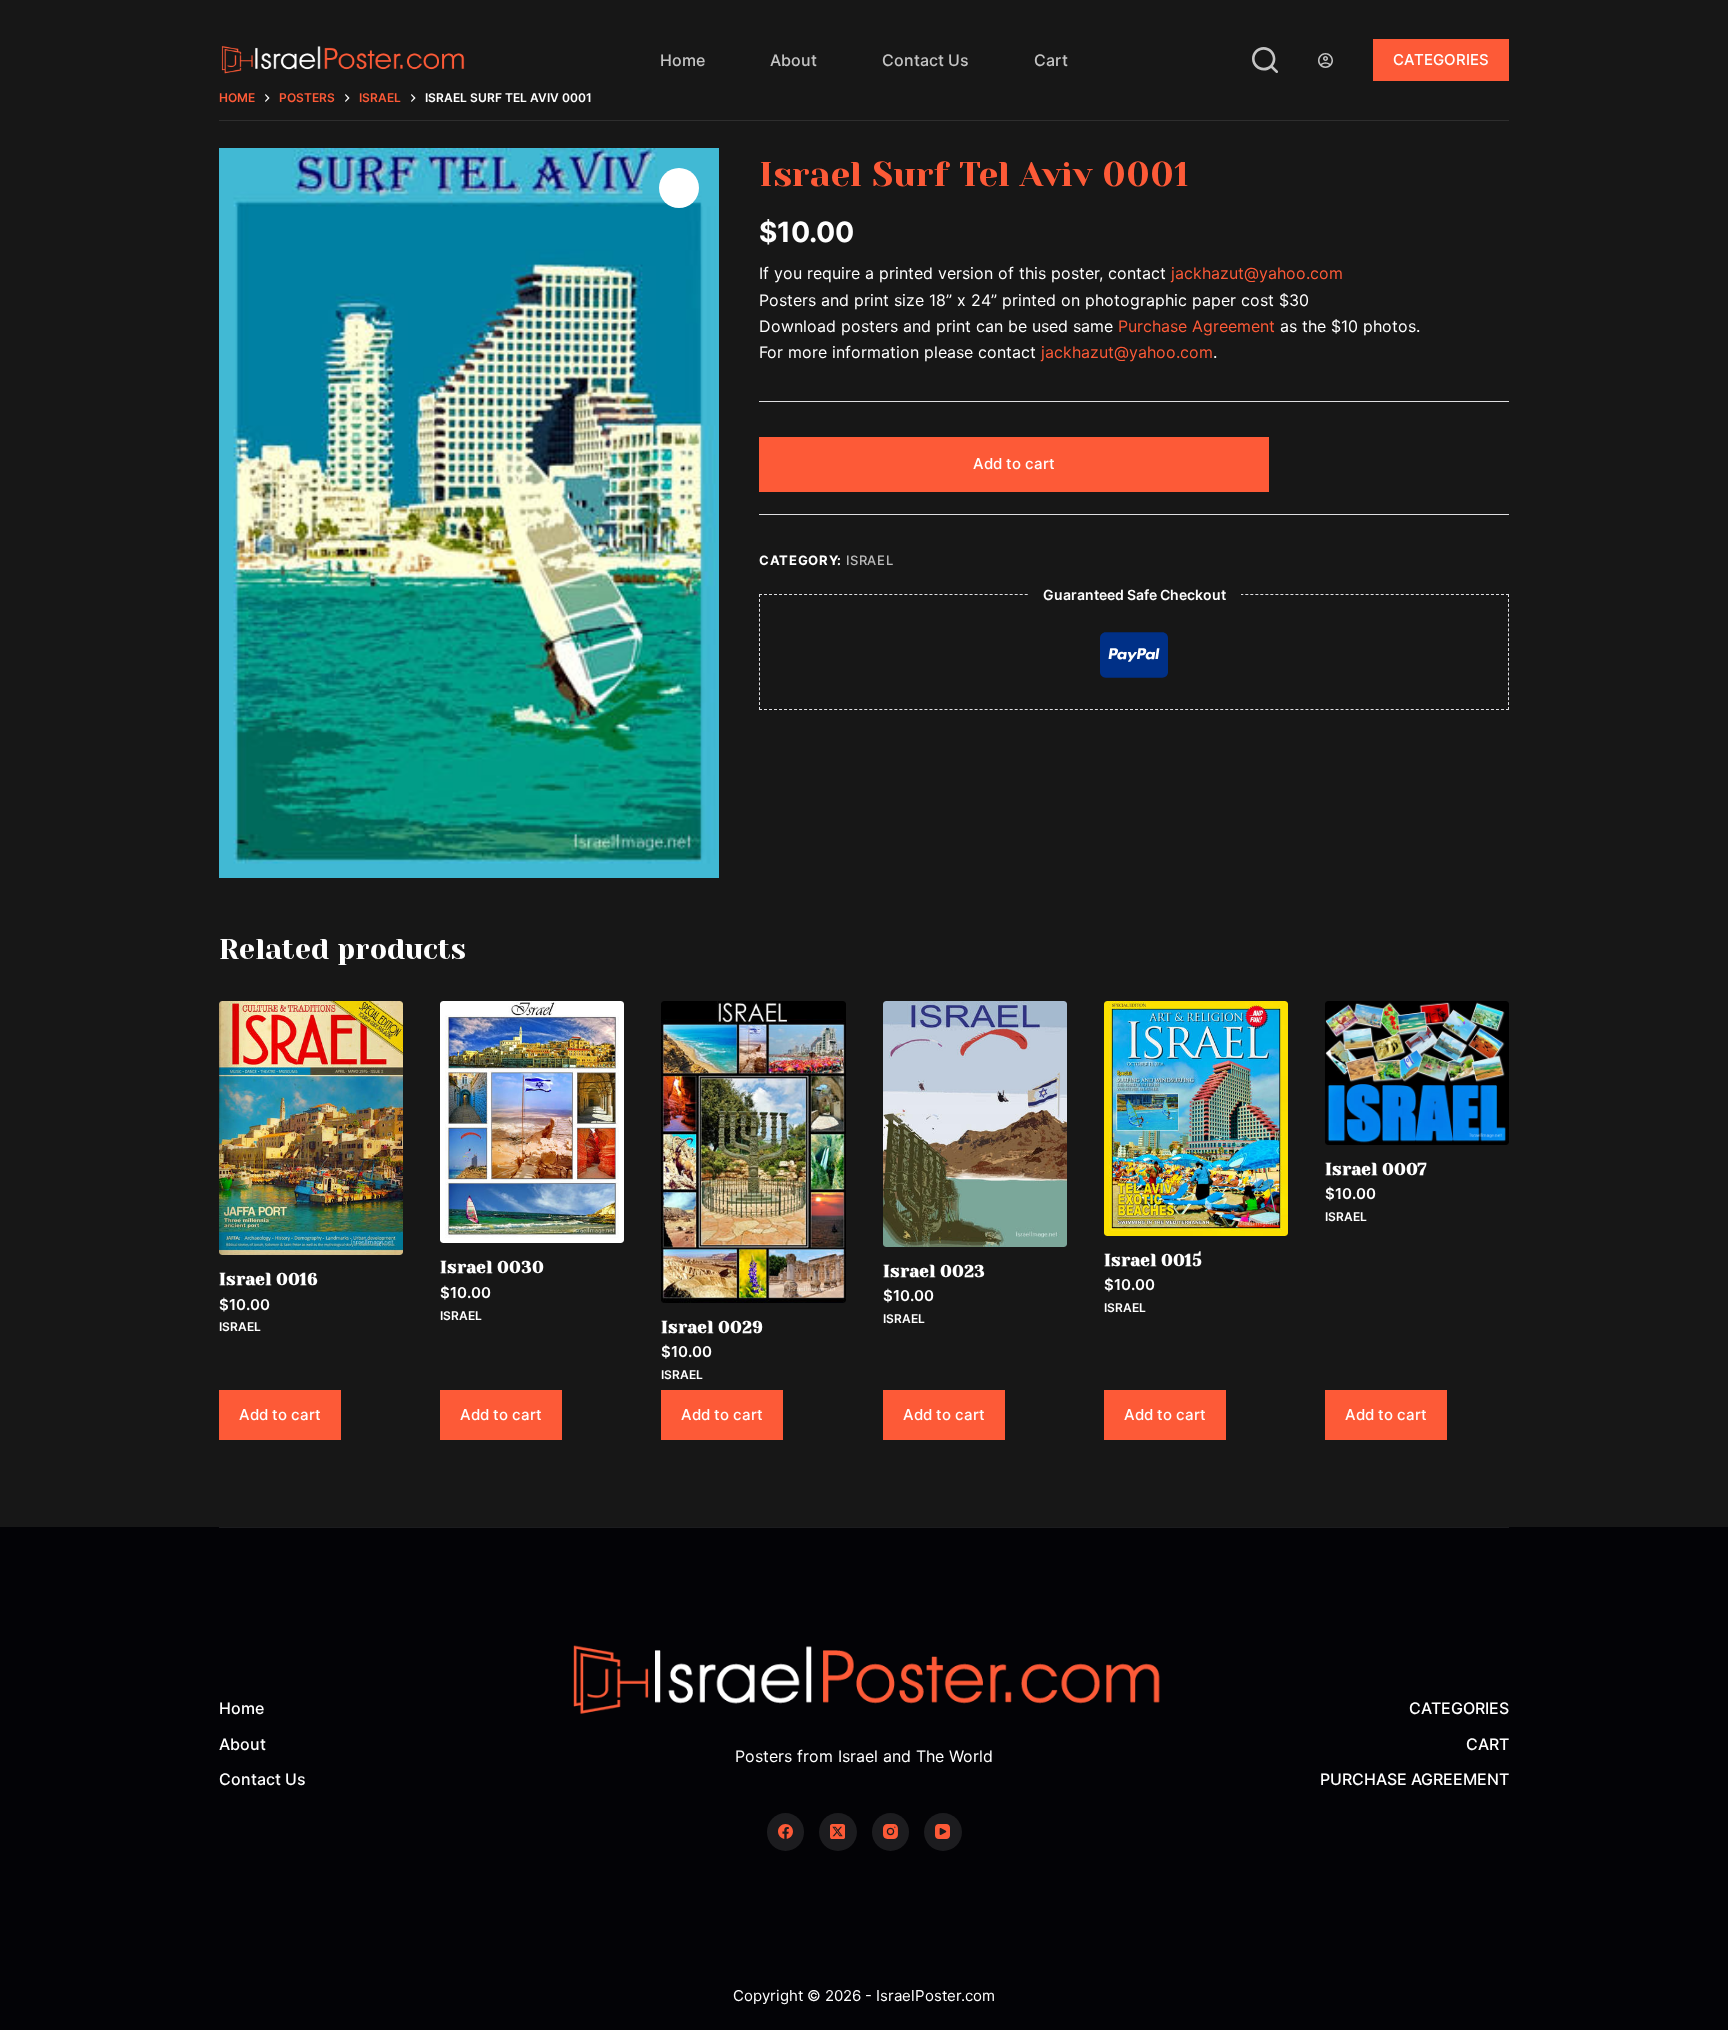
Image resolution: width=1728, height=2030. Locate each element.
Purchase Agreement (1196, 326)
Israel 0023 (934, 1271)
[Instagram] (891, 1832)
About (793, 60)
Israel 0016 (268, 1279)
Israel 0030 (492, 1267)
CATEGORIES (1441, 59)
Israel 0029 (712, 1327)
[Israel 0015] (1196, 1118)
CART (1487, 1744)
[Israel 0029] (753, 1152)
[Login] (1325, 60)
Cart (1051, 60)
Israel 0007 (1376, 1169)
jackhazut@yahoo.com (1257, 273)
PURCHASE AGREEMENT (1414, 1779)
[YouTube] (943, 1832)
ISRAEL (870, 560)
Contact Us (925, 60)
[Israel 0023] (975, 1124)
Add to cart (1014, 463)
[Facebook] (786, 1832)
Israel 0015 (1153, 1260)
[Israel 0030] (532, 1122)
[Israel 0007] (1417, 1073)
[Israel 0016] (311, 1128)
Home (682, 60)
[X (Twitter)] (838, 1832)
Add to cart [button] (280, 1414)
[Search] (1265, 60)
